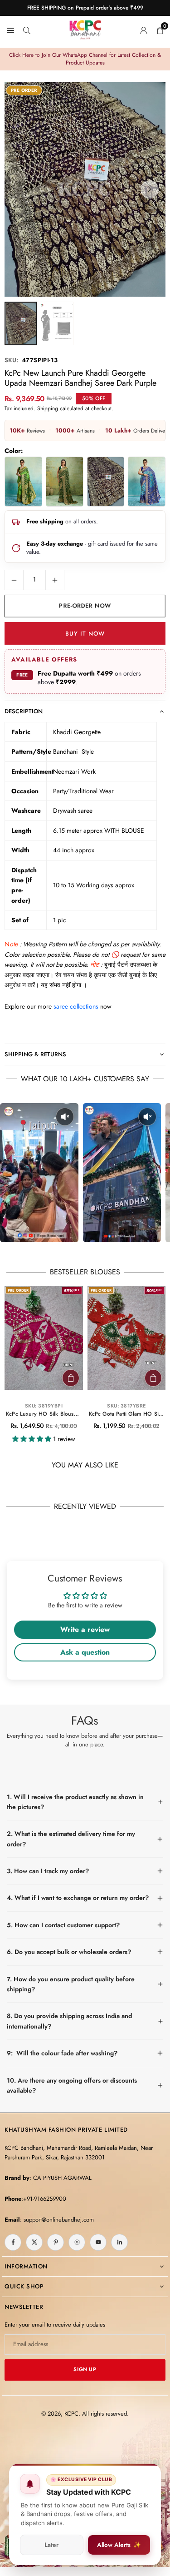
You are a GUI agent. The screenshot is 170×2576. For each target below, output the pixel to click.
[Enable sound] (65, 1117)
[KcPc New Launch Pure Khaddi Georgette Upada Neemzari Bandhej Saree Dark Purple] (106, 482)
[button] (150, 189)
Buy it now (85, 634)
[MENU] (10, 30)
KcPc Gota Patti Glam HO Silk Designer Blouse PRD (127, 1414)
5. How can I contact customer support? (63, 1925)
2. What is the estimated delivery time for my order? (71, 1839)
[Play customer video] (39, 1173)
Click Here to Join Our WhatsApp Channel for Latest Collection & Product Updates (85, 59)
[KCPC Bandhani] (85, 28)
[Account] (144, 30)
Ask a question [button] (85, 1652)
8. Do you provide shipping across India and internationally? (69, 2021)
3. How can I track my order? (48, 1871)
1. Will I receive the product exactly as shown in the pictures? (75, 1802)
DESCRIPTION (24, 711)
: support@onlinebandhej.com (57, 2220)
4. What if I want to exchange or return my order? (78, 1898)
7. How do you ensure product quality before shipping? (71, 1984)
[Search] (27, 30)
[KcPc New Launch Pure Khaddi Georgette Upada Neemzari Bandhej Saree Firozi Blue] (147, 482)
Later (51, 2545)
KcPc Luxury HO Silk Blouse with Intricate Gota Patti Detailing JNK (44, 1414)
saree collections (76, 1006)
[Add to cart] (71, 1378)
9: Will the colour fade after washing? (62, 2053)
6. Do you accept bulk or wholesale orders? (69, 1952)
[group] (85, 189)
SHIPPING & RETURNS (35, 1054)
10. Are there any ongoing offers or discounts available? (72, 2085)
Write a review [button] (85, 1629)
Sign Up (85, 2369)
